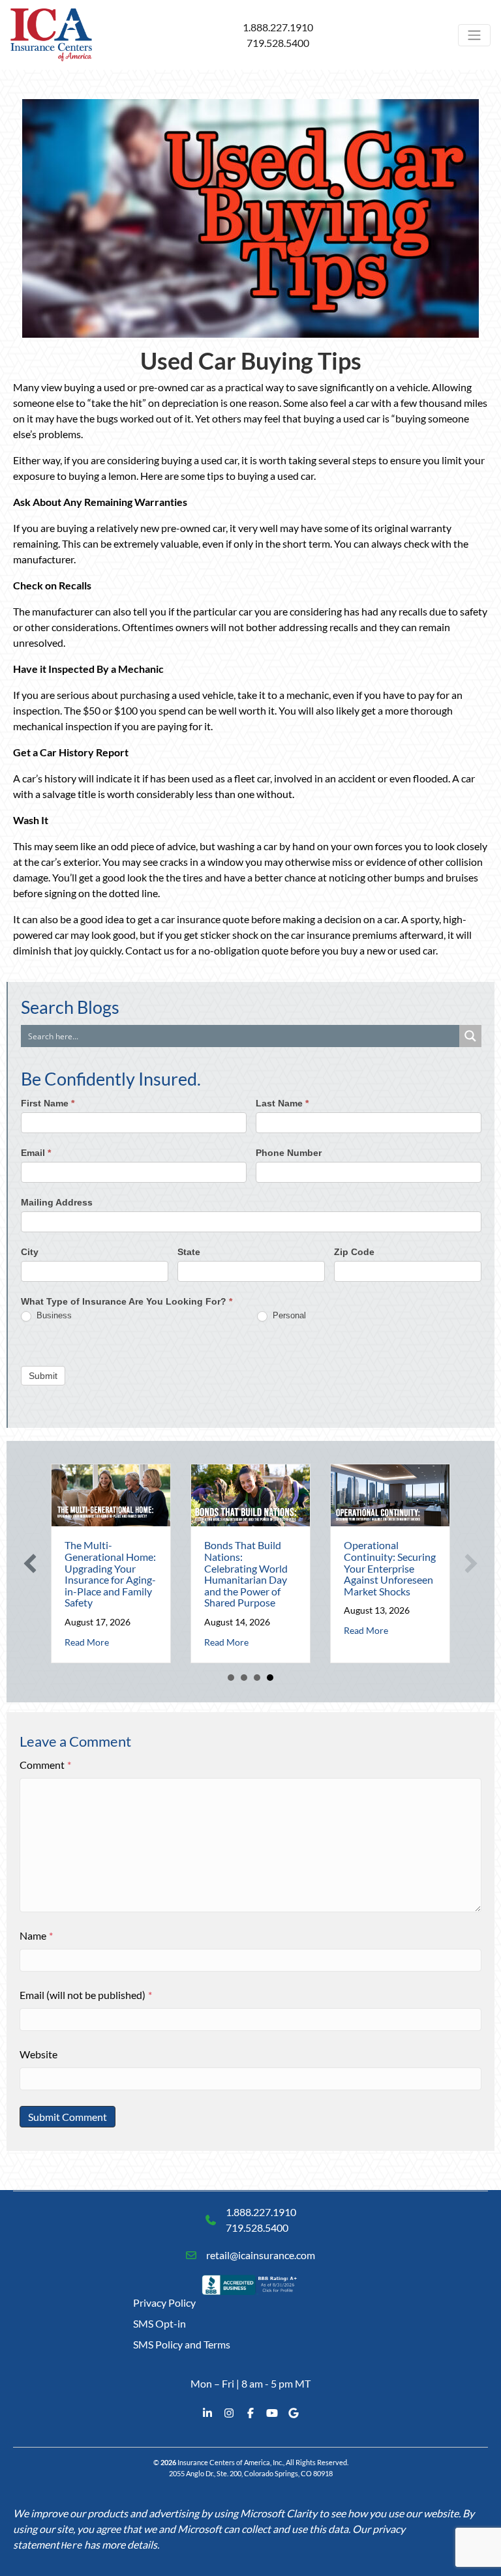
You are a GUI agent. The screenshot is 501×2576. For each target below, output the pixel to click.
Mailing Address (57, 1202)
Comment (45, 1765)
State (189, 1252)
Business (53, 1315)
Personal (288, 1315)
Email (36, 1153)
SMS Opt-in (159, 2323)
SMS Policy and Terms (182, 2344)
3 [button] (257, 1678)
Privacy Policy (164, 2302)
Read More (87, 1642)
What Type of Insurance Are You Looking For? (127, 1301)
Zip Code (354, 1252)
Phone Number (289, 1153)
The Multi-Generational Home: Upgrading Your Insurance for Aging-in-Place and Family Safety (110, 1574)
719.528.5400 (278, 43)
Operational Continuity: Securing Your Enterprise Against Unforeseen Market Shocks (390, 1568)
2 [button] (244, 1678)
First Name (48, 1103)
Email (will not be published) (86, 1995)
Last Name (282, 1103)
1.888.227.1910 (278, 27)
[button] (30, 1563)
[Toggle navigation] (474, 35)
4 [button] (270, 1678)
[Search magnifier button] (470, 1036)
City (30, 1252)
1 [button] (231, 1678)
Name (36, 1935)
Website (38, 2054)
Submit (43, 1376)
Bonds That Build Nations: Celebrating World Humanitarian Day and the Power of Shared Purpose (246, 1574)
